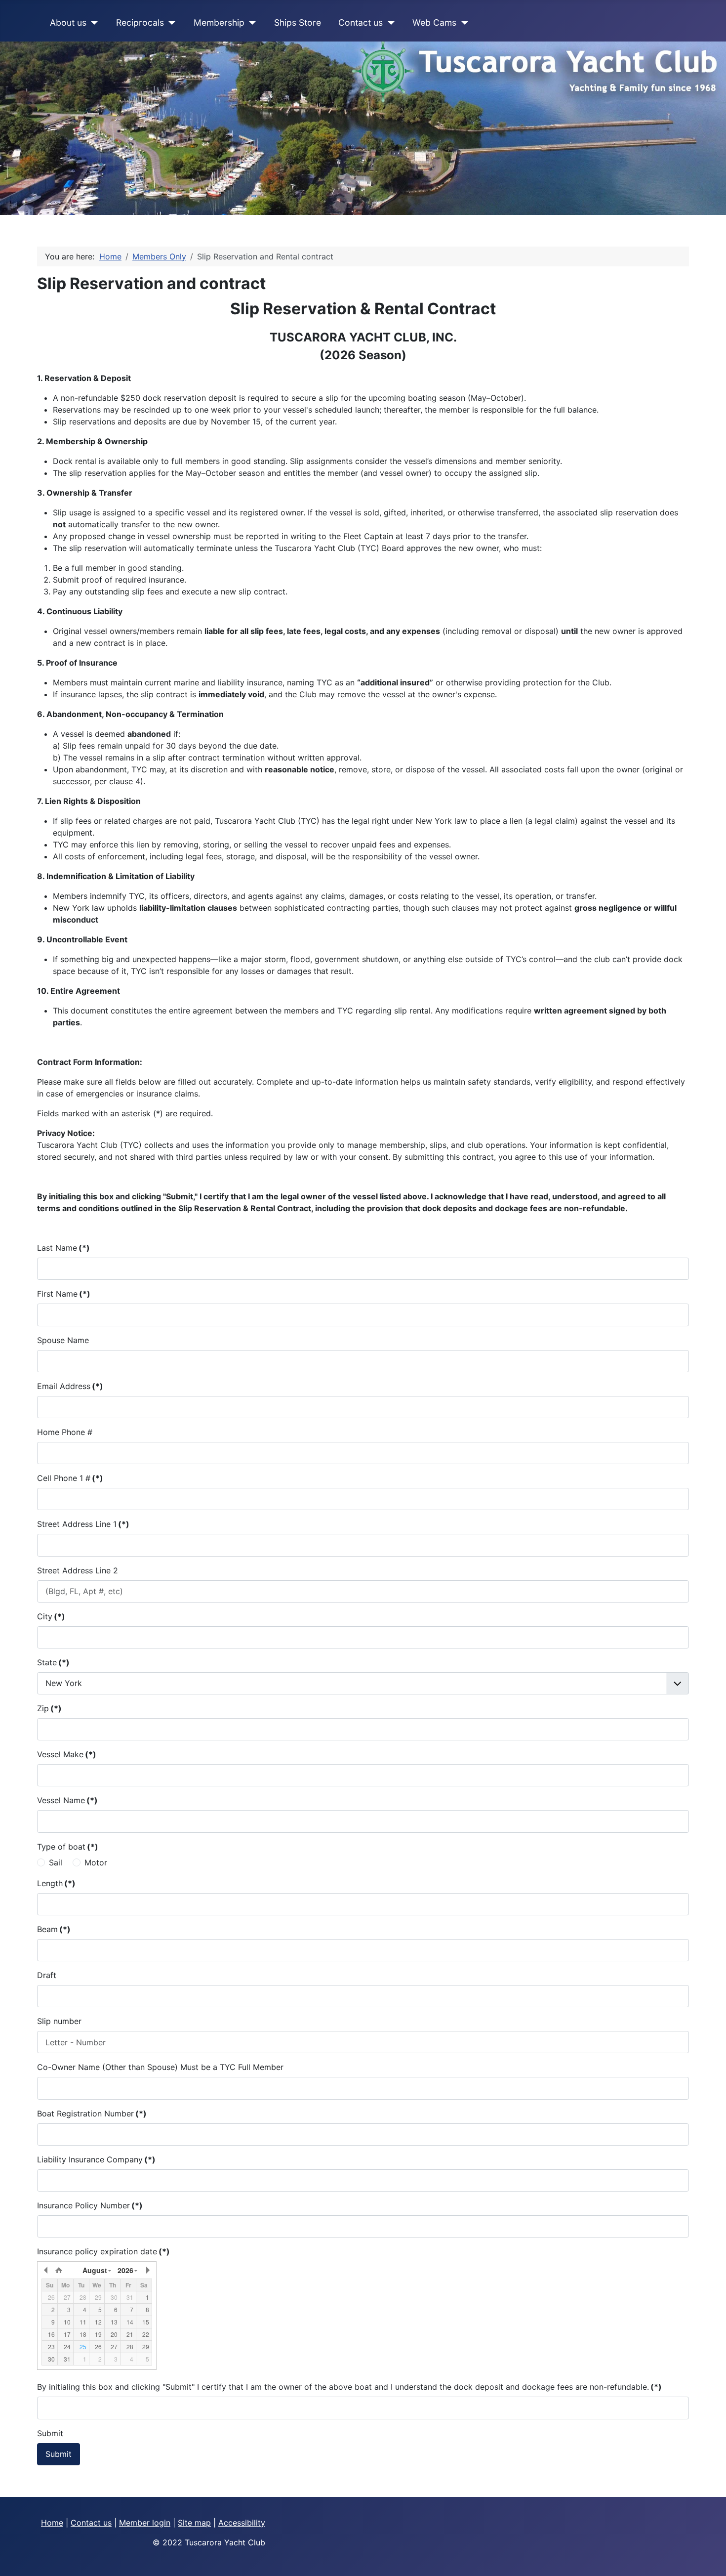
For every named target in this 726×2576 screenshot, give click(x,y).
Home (52, 2523)
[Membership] (251, 23)
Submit (50, 2433)
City (51, 1616)
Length (56, 1883)
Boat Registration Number (92, 2113)
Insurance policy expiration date (103, 2251)
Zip (49, 1708)
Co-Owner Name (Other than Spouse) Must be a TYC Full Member (160, 2067)
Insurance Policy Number (90, 2205)
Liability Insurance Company (96, 2159)
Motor (96, 1862)
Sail (56, 1862)
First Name (64, 1294)
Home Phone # (65, 1432)
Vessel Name (67, 1800)
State (53, 1662)
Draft (47, 1975)
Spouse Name (63, 1340)
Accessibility (242, 2523)
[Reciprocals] (170, 23)
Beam (54, 1929)
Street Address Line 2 (78, 1570)
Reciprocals (140, 22)
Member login (145, 2523)
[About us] (93, 23)
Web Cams (434, 22)
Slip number (59, 2021)
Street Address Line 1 (83, 1524)
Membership (219, 22)
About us (68, 22)
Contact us (361, 22)
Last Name (63, 1248)
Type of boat (68, 1847)
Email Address (70, 1386)
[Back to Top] (709, 2558)
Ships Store (298, 22)
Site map (194, 2523)
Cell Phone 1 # (70, 1478)
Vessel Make (67, 1754)
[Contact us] (389, 23)
